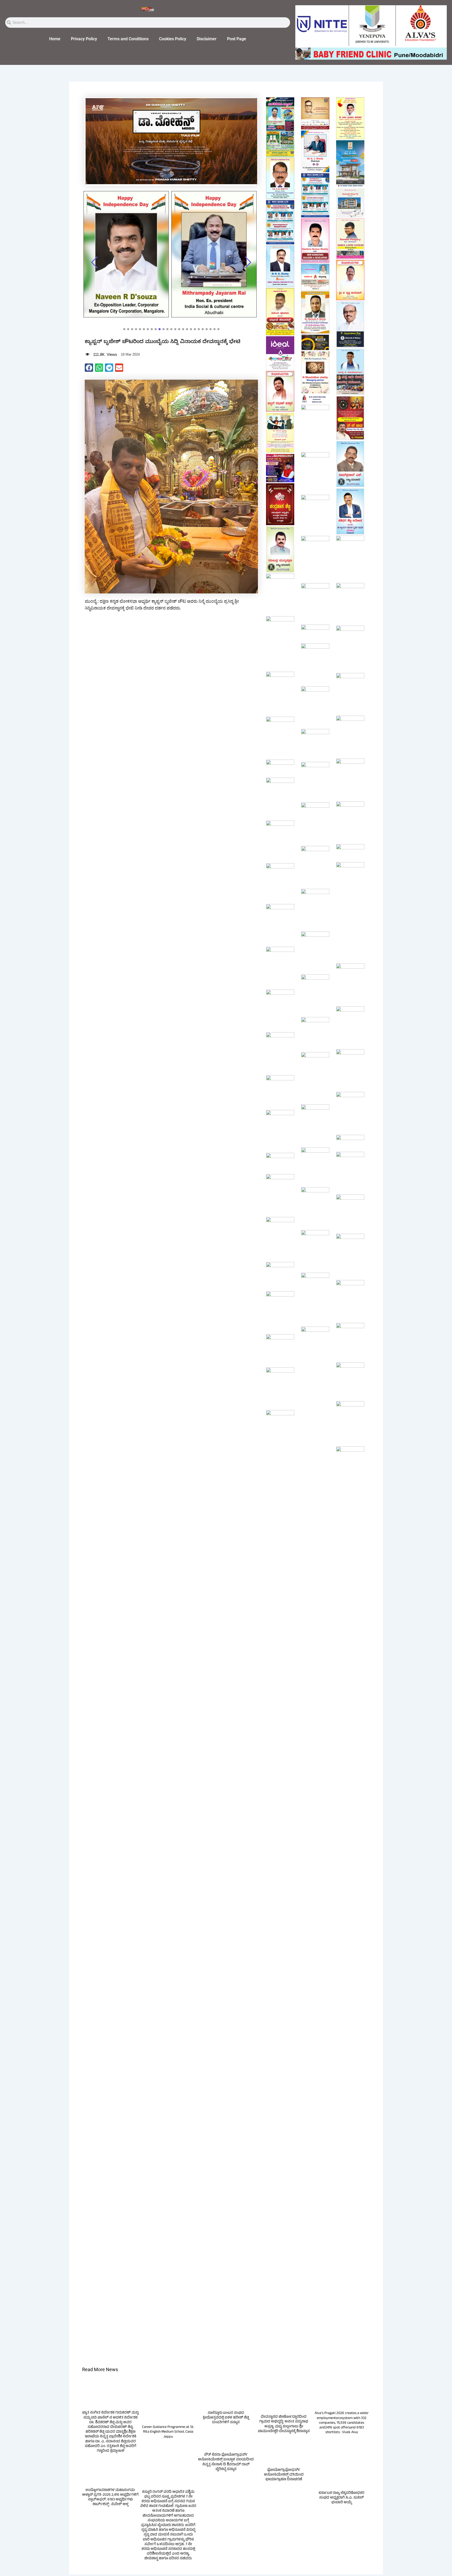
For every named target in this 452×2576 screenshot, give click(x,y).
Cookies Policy (173, 39)
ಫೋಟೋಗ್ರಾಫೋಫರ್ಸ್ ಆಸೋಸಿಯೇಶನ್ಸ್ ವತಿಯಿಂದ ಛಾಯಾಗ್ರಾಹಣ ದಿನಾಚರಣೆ (284, 2496)
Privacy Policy (84, 39)
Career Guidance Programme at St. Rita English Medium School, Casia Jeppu (168, 2453)
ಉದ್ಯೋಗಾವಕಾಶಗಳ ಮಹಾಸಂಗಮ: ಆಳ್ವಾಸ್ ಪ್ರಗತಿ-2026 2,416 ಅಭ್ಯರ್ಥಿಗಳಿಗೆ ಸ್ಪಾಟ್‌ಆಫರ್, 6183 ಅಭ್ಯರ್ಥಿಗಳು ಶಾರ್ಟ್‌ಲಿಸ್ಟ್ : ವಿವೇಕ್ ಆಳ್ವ (110, 2518)
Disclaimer (207, 39)
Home (55, 39)
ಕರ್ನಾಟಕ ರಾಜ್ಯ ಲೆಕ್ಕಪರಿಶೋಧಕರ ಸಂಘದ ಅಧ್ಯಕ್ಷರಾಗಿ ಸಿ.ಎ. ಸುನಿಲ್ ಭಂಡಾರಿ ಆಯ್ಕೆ (341, 2519)
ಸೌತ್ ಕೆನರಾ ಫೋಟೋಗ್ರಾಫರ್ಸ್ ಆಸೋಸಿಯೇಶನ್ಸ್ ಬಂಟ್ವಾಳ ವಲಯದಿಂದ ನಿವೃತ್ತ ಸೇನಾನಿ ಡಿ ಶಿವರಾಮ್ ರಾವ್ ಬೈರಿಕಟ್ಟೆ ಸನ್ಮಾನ (226, 2483)
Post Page (237, 39)
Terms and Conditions (128, 39)
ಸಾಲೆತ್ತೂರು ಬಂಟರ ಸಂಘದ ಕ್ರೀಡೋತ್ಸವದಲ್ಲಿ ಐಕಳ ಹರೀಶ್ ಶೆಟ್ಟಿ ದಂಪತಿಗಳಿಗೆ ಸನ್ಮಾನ (226, 2438)
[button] (89, 368)
